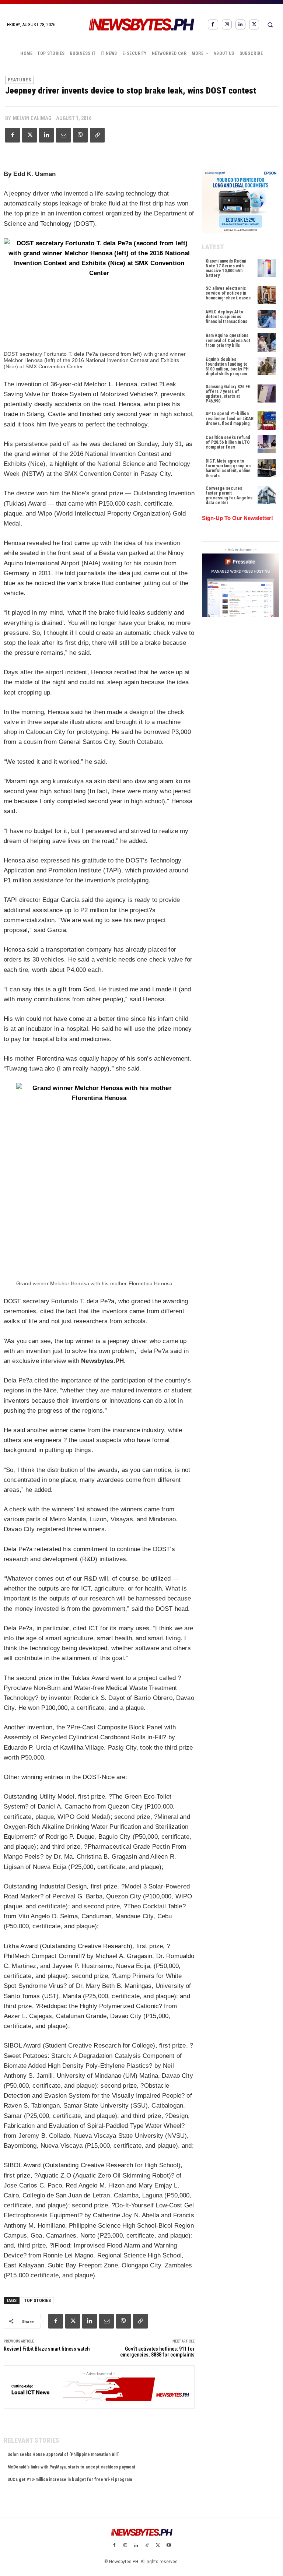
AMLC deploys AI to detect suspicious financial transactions (226, 317)
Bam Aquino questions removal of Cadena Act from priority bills (228, 340)
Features (20, 80)
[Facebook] (213, 24)
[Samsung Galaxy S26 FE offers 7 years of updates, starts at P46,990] (267, 393)
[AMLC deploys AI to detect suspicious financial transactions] (267, 319)
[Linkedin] (240, 24)
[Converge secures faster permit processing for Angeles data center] (267, 495)
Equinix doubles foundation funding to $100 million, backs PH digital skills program (227, 367)
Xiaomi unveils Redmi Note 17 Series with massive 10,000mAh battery (226, 268)
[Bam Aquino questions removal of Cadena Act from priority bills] (267, 342)
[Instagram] (227, 24)
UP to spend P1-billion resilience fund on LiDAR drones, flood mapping (230, 418)
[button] (270, 25)
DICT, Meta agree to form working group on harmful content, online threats (228, 468)
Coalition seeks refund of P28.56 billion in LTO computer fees (228, 442)
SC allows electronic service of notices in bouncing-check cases (228, 293)
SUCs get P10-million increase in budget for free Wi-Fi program (70, 2480)
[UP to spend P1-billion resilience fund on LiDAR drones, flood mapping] (267, 420)
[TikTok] (147, 2546)
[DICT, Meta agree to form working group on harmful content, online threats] (267, 468)
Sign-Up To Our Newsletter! (237, 518)
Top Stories (37, 2301)
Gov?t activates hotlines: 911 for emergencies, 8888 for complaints (157, 2352)
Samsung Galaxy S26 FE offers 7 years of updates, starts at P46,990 (228, 394)
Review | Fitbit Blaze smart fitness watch (47, 2349)
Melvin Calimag (32, 118)
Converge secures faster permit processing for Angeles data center (229, 496)
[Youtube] (169, 2546)
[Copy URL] (97, 135)
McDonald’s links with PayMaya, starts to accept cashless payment (71, 2467)
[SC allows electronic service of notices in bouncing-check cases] (267, 295)
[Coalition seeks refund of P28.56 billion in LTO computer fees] (267, 444)
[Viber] (80, 135)
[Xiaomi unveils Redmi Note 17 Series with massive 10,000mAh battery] (267, 268)
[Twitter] (254, 24)
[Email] (63, 135)
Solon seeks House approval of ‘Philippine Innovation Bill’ (63, 2454)
